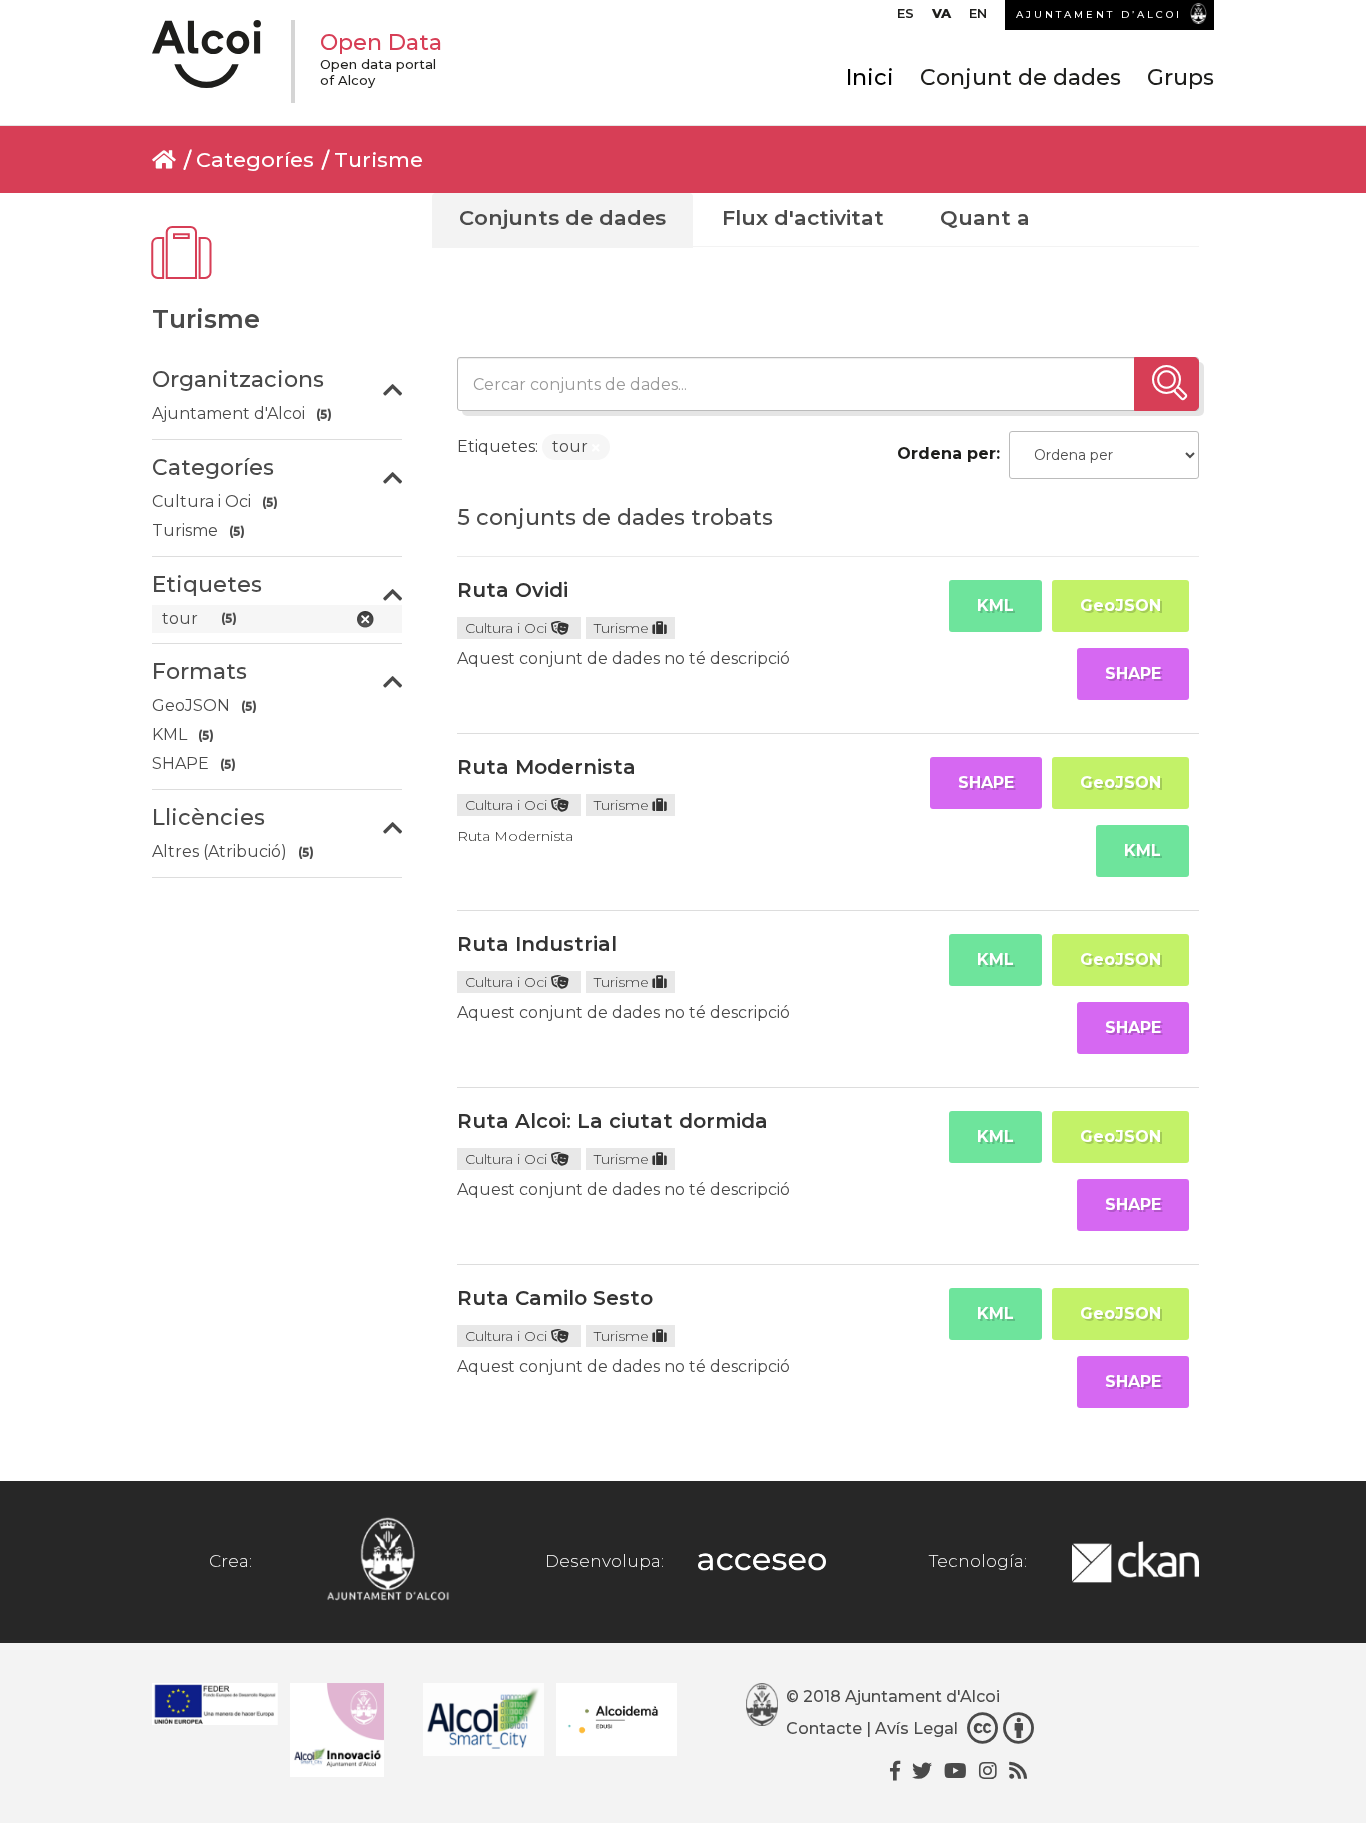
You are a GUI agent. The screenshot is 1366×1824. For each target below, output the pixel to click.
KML (995, 605)
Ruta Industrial (537, 944)
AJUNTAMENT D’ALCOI (1099, 14)
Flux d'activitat (803, 217)
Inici (870, 77)
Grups (1180, 77)
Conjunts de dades (562, 217)
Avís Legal (916, 1728)
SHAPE (1133, 673)
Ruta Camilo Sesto (555, 1298)
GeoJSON (1120, 605)
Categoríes (255, 159)
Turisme (378, 159)
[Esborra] (596, 448)
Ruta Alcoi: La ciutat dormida (612, 1121)
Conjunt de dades (1020, 77)
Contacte (824, 1728)
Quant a (985, 217)
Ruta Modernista (546, 767)
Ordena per (946, 453)
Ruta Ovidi (512, 590)
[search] (1166, 384)
